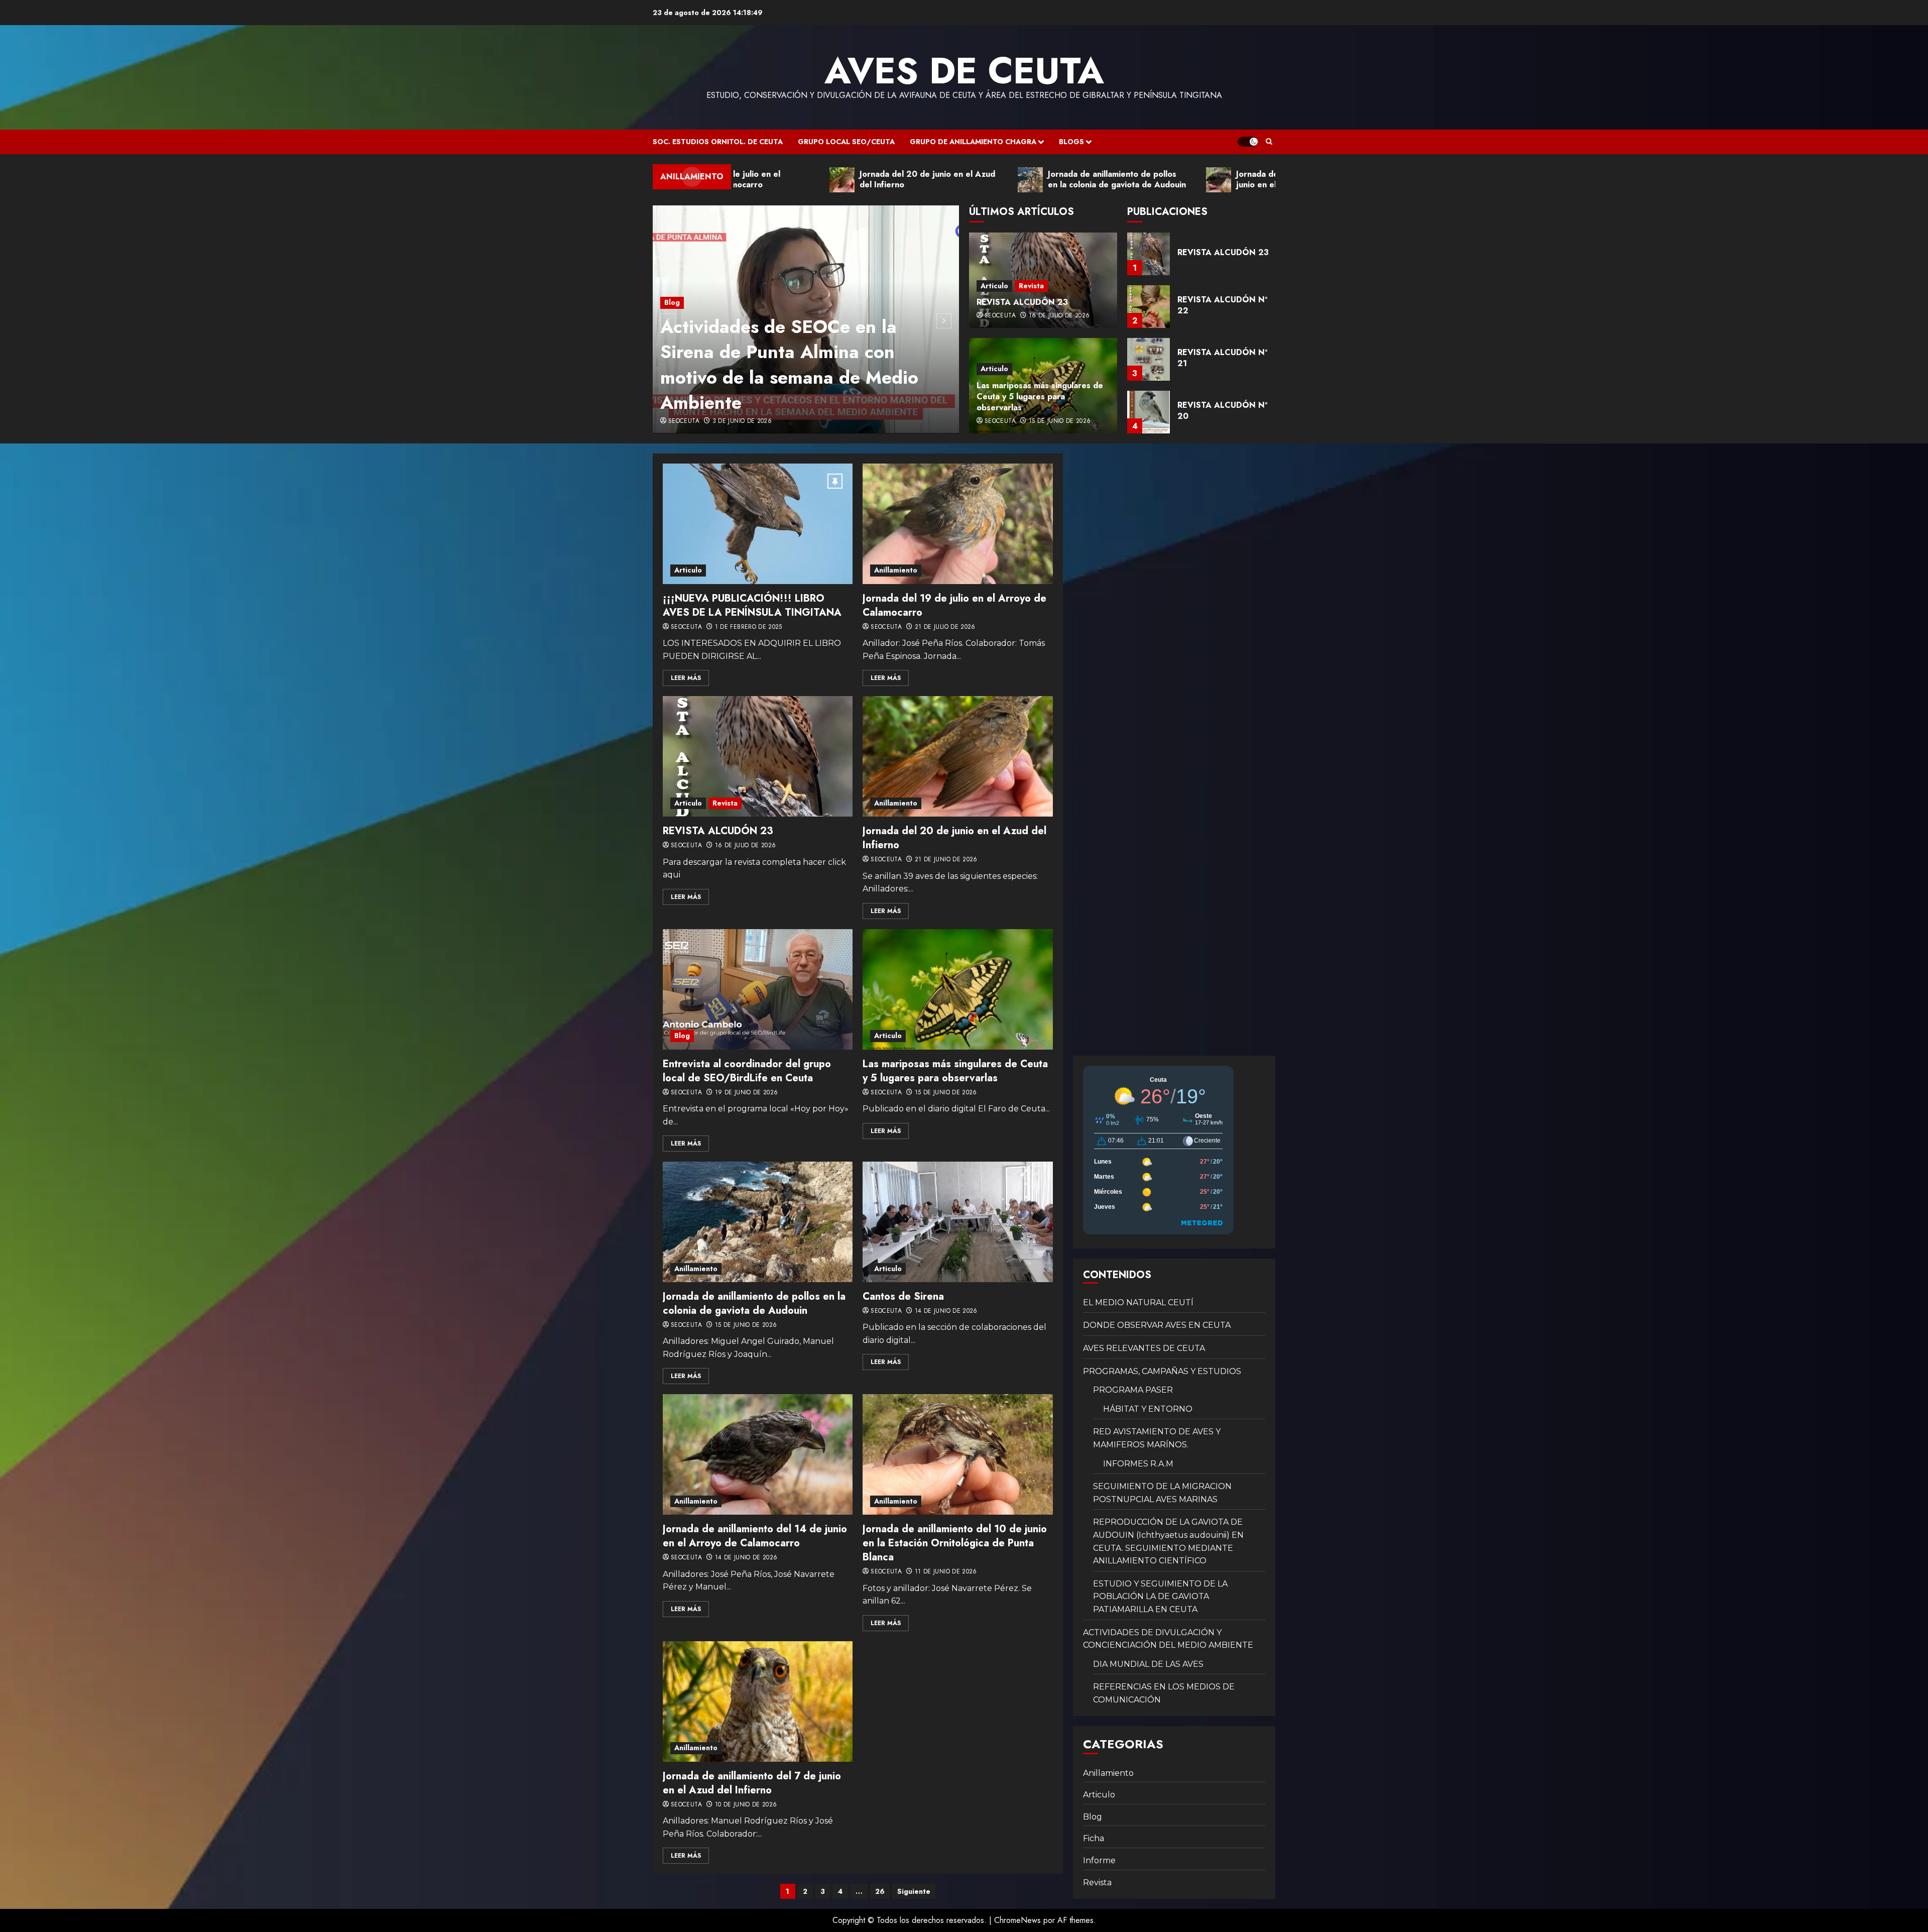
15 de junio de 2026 (1060, 421)
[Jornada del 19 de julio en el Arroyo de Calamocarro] (957, 524)
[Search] (1269, 142)
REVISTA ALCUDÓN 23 (1022, 302)
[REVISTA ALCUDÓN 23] (758, 756)
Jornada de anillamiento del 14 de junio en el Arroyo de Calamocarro (755, 1536)
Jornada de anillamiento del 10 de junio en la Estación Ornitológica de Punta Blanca (955, 1543)
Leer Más (686, 678)
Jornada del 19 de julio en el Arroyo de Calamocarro (954, 605)
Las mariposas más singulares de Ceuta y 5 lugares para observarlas (1040, 397)
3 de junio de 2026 (742, 421)
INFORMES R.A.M (1138, 1464)
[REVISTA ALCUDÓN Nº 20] (1149, 359)
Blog (672, 302)
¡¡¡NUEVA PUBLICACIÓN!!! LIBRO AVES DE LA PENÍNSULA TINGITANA (752, 605)
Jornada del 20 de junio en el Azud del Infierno (954, 838)
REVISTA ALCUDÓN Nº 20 (1222, 358)
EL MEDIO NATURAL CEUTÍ (1138, 1302)
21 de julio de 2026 (945, 627)
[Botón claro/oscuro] (1248, 142)
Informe (1099, 1860)
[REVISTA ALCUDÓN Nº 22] (1149, 254)
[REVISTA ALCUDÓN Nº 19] (1149, 412)
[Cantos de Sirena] (957, 1222)
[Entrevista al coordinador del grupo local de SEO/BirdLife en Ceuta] (758, 989)
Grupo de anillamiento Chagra (973, 142)
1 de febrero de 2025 (749, 627)
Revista (1031, 286)
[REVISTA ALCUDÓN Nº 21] (1149, 307)
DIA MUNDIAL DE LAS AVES (1148, 1664)
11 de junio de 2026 (946, 1572)
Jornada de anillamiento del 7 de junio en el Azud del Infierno (752, 1783)
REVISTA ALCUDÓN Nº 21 (1222, 305)
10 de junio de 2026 (746, 1805)
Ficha (1094, 1838)
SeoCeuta (684, 421)
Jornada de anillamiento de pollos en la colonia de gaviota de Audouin (754, 1303)
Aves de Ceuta (964, 71)
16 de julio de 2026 (1059, 316)
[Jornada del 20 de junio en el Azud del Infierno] (957, 756)
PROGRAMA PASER (1133, 1390)
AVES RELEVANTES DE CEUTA (1144, 1348)
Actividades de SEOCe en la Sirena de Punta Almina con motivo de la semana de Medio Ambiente (789, 364)
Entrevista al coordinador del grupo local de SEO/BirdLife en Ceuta (747, 1071)
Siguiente (914, 1891)
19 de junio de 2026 (747, 1093)
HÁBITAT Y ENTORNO (1148, 1409)
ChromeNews (1017, 1920)
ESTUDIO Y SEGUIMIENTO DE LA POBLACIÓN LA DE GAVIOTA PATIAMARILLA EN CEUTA (1160, 1597)
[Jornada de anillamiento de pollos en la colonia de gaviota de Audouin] (758, 1222)
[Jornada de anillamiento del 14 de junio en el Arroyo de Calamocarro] (758, 1454)
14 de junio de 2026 (946, 1311)
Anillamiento (896, 570)
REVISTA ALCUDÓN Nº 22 (1222, 252)
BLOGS (1071, 142)
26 (880, 1891)
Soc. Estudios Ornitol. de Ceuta (718, 142)
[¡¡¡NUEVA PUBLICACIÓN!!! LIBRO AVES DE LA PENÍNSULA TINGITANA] (758, 524)
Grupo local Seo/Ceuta (846, 142)
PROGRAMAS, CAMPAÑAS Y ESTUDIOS (1162, 1371)
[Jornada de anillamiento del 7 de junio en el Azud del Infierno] (758, 1701)
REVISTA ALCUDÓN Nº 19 (1222, 411)
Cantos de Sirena (903, 1296)
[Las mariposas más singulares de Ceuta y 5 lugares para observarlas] (957, 989)
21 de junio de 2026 (946, 860)
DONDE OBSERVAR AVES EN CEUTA (1157, 1325)
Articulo (994, 286)
